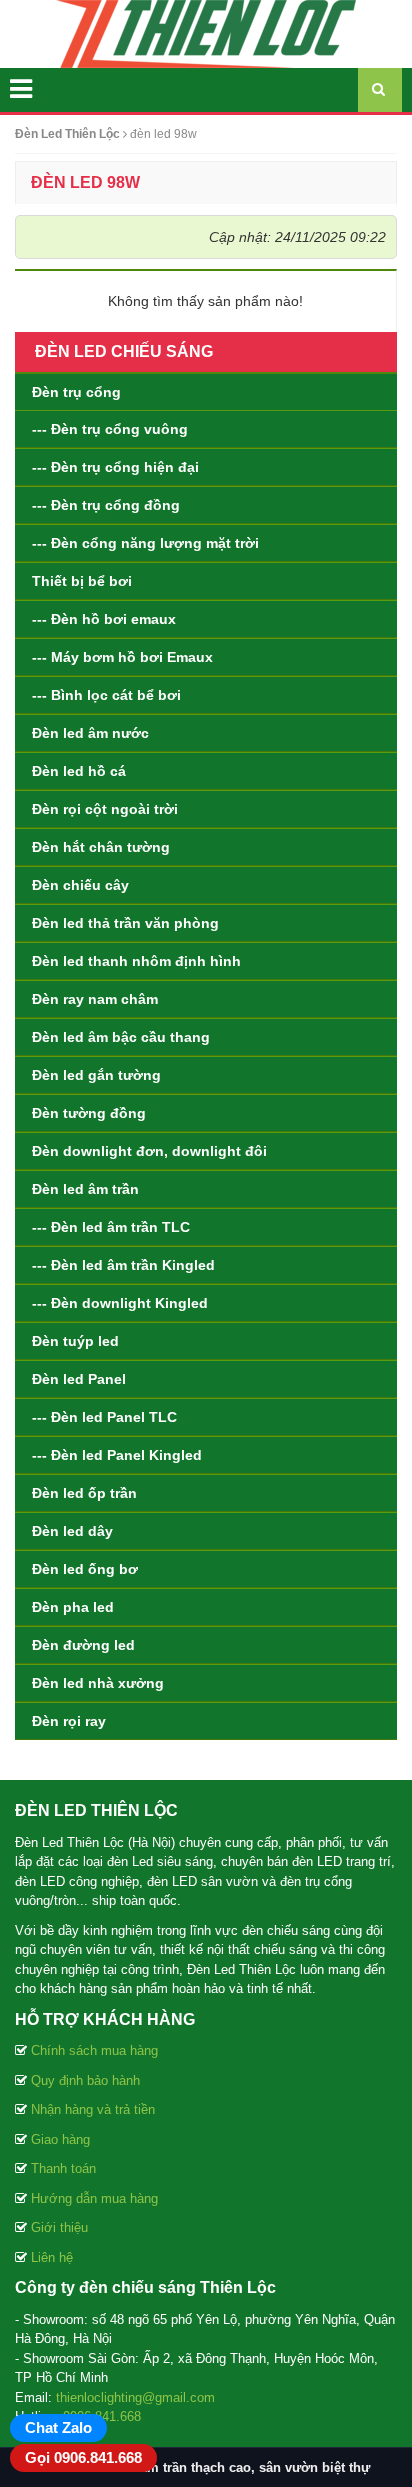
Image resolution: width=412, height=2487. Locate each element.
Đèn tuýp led (75, 1341)
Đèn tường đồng (89, 1113)
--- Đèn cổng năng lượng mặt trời (145, 543)
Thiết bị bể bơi (82, 581)
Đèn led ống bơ (85, 1569)
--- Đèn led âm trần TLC (111, 1227)
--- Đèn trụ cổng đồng (106, 505)
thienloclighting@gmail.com (135, 2397)
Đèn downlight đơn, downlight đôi (149, 1151)
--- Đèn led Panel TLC (104, 1417)
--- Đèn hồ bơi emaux (104, 619)
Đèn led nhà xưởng (98, 1683)
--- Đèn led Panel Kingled (117, 1455)
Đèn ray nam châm (95, 999)
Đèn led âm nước (90, 733)
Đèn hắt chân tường (101, 847)
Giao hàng (60, 2139)
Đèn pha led (73, 1607)
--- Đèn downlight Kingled (120, 1303)
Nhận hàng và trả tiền (93, 2109)
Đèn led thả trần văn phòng (125, 923)
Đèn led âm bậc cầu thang (121, 1037)
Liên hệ (52, 2257)
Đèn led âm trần (85, 1189)
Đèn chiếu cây (80, 885)
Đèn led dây (72, 1531)
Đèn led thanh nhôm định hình (136, 961)
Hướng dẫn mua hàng (94, 2198)
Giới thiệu (59, 2227)
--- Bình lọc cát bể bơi (106, 695)
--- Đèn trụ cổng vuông (110, 429)
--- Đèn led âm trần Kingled (123, 1265)
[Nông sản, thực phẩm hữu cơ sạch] (206, 33)
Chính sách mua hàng (94, 2050)
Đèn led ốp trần (84, 1493)
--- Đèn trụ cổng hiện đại (115, 467)
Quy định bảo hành (85, 2080)
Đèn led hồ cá (79, 771)
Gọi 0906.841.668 (83, 2457)
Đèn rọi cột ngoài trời (105, 809)
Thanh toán (63, 2168)
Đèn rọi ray (69, 1721)
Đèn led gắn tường (96, 1075)
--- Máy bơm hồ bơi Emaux (122, 657)
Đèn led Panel (79, 1379)
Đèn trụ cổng (76, 392)
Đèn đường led (83, 1645)
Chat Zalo (58, 2427)
